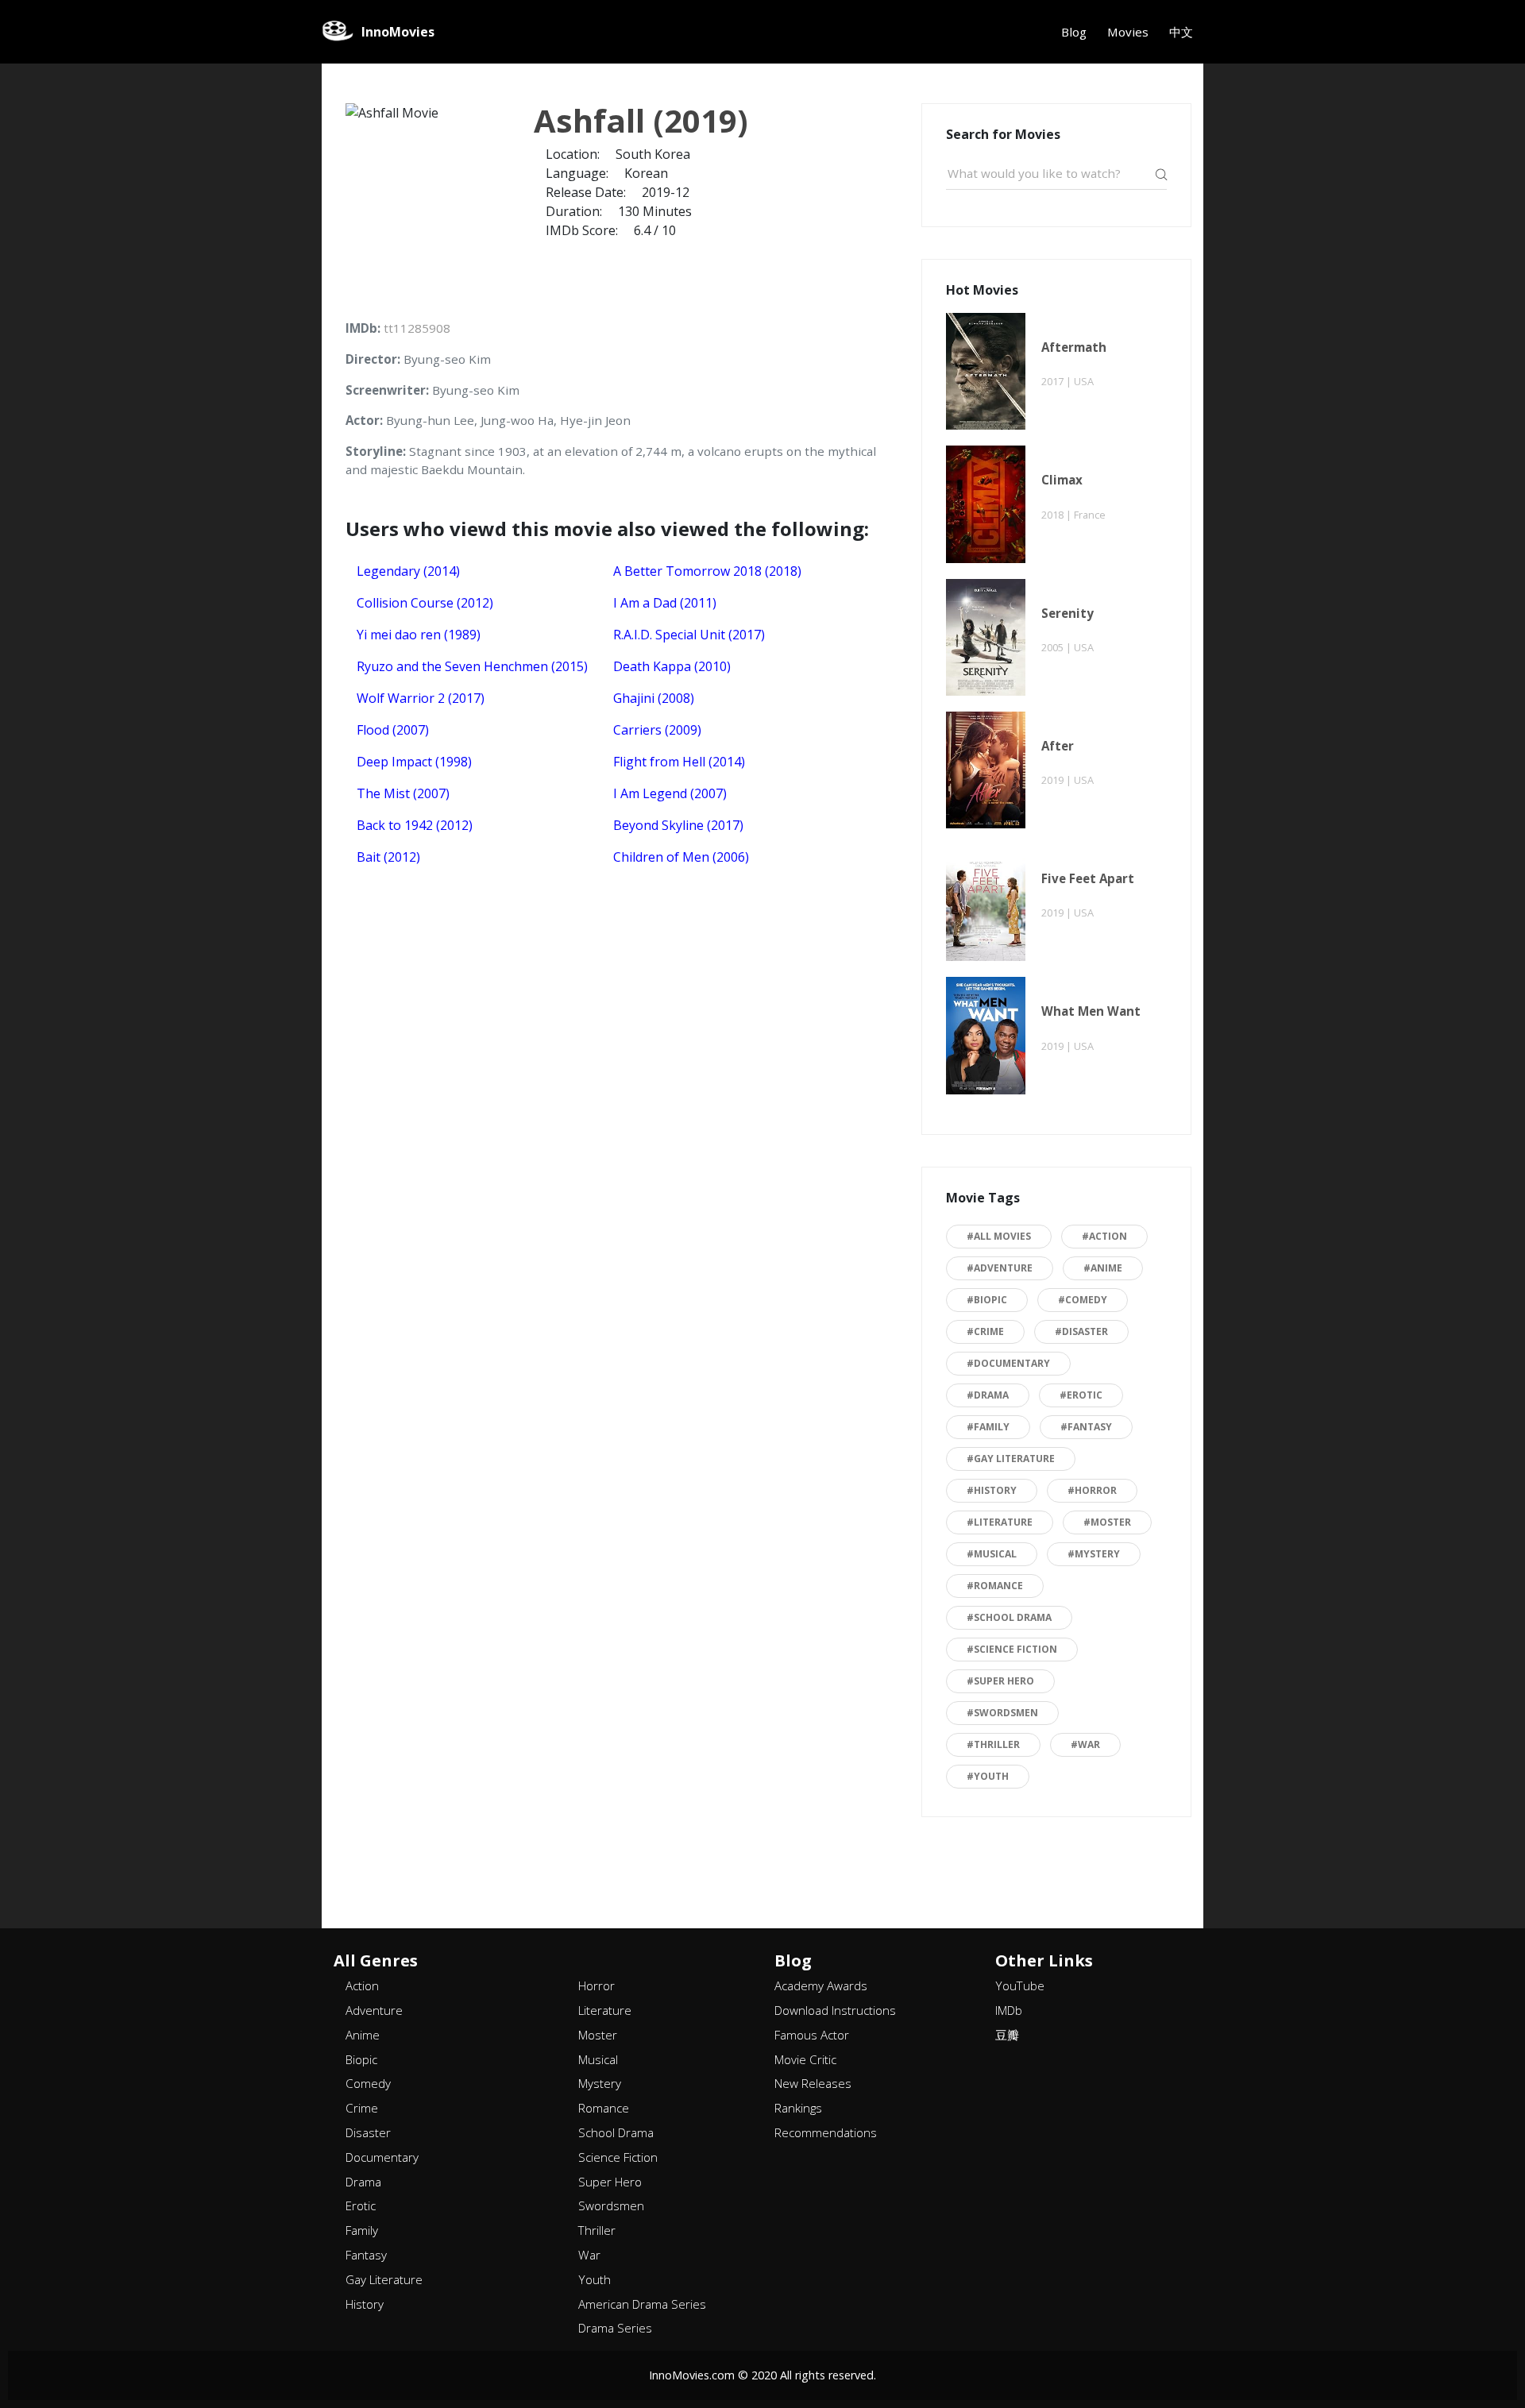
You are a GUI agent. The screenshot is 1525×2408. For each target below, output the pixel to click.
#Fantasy (1086, 1427)
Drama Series (615, 2328)
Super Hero (610, 2182)
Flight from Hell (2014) (679, 762)
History (365, 2304)
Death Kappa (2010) (672, 666)
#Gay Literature (1011, 1459)
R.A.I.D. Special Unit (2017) (689, 635)
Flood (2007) (393, 730)
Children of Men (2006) (681, 857)
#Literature (1000, 1522)
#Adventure (1000, 1268)
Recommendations (826, 2132)
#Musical (992, 1554)
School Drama (616, 2132)
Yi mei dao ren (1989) (419, 635)
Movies (1128, 32)
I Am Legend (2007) (670, 793)
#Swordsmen (1002, 1713)
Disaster (368, 2132)
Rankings (798, 2108)
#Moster (1107, 1522)
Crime (362, 2108)
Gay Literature (384, 2279)
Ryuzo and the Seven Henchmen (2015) (472, 666)
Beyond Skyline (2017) (678, 825)
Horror (596, 1985)
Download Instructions (835, 2010)
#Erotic (1081, 1395)
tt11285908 (417, 328)
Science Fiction (618, 2157)
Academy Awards (821, 1985)
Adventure (374, 2010)
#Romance (995, 1586)
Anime (363, 2035)
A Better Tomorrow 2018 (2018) (707, 571)
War (589, 2255)
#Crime (985, 1331)
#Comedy (1083, 1300)
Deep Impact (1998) (414, 762)
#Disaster (1081, 1331)
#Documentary (1008, 1363)
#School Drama (1009, 1617)
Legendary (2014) (408, 571)
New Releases (813, 2083)
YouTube (1020, 1985)
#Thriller (993, 1744)
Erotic (361, 2205)
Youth (595, 2279)
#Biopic (987, 1300)
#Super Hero (1000, 1681)
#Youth (988, 1776)
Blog (1074, 32)
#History (992, 1490)
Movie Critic (805, 2059)
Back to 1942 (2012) (415, 825)
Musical (598, 2059)
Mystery (600, 2083)
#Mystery (1094, 1554)
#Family (988, 1427)
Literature (605, 2010)
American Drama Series (642, 2304)
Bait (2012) (388, 857)
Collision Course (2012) (425, 603)
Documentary (382, 2157)
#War (1085, 1744)
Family (362, 2230)
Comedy (368, 2083)
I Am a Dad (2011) (665, 603)
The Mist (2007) (403, 793)
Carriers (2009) (657, 730)
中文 (1181, 32)
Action (362, 1985)
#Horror (1092, 1490)
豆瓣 (1007, 2035)
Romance (604, 2108)
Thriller (597, 2230)
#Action (1104, 1236)
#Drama (988, 1395)
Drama (363, 2182)
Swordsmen (611, 2205)
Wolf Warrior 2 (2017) (421, 698)
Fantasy (366, 2255)
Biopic (361, 2059)
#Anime (1103, 1268)
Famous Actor (812, 2035)
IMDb (1009, 2010)
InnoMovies (398, 32)
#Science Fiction (1012, 1649)
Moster (598, 2035)
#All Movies (999, 1236)
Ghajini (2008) (654, 698)
